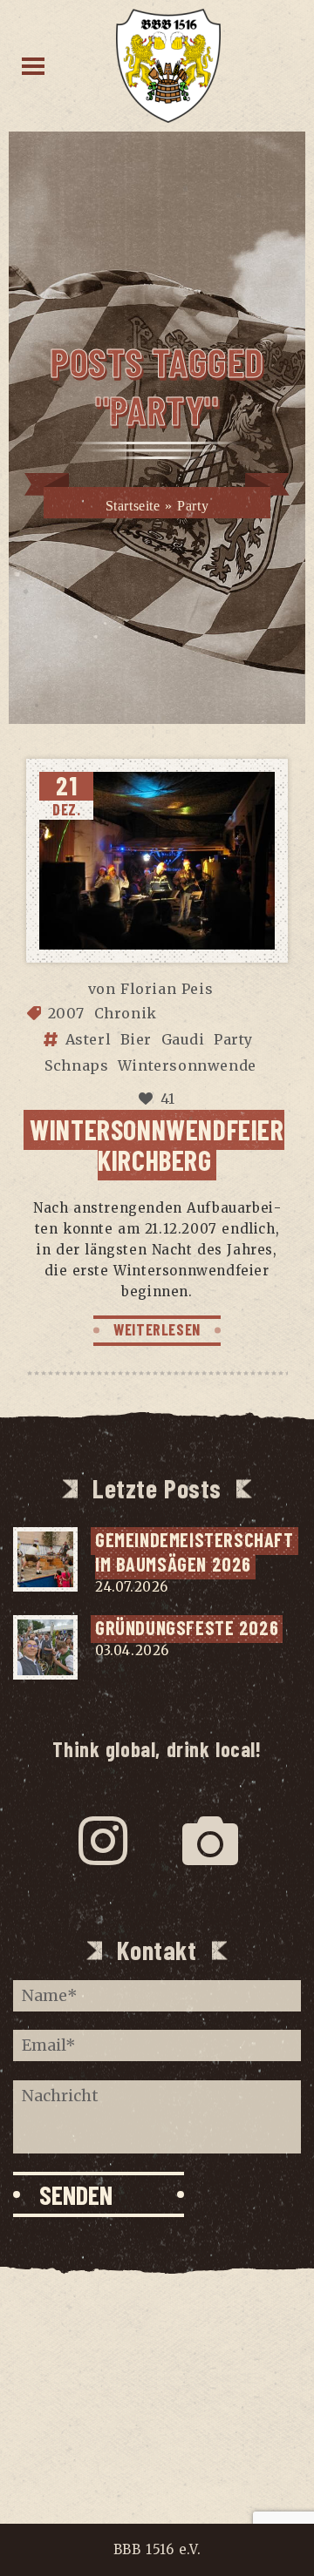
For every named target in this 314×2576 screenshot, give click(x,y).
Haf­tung (157, 2401)
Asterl (89, 1039)
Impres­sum (157, 2333)
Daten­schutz (157, 2367)
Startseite (133, 506)
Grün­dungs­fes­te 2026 (187, 1627)
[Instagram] (103, 1841)
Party (233, 1039)
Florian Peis (167, 989)
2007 (66, 1013)
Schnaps (76, 1065)
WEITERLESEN (157, 1329)
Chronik (126, 1013)
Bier (136, 1039)
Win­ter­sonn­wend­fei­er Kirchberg (157, 1144)
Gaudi (183, 1039)
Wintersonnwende (187, 1065)
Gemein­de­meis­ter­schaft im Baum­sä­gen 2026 (197, 1552)
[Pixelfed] (211, 1841)
